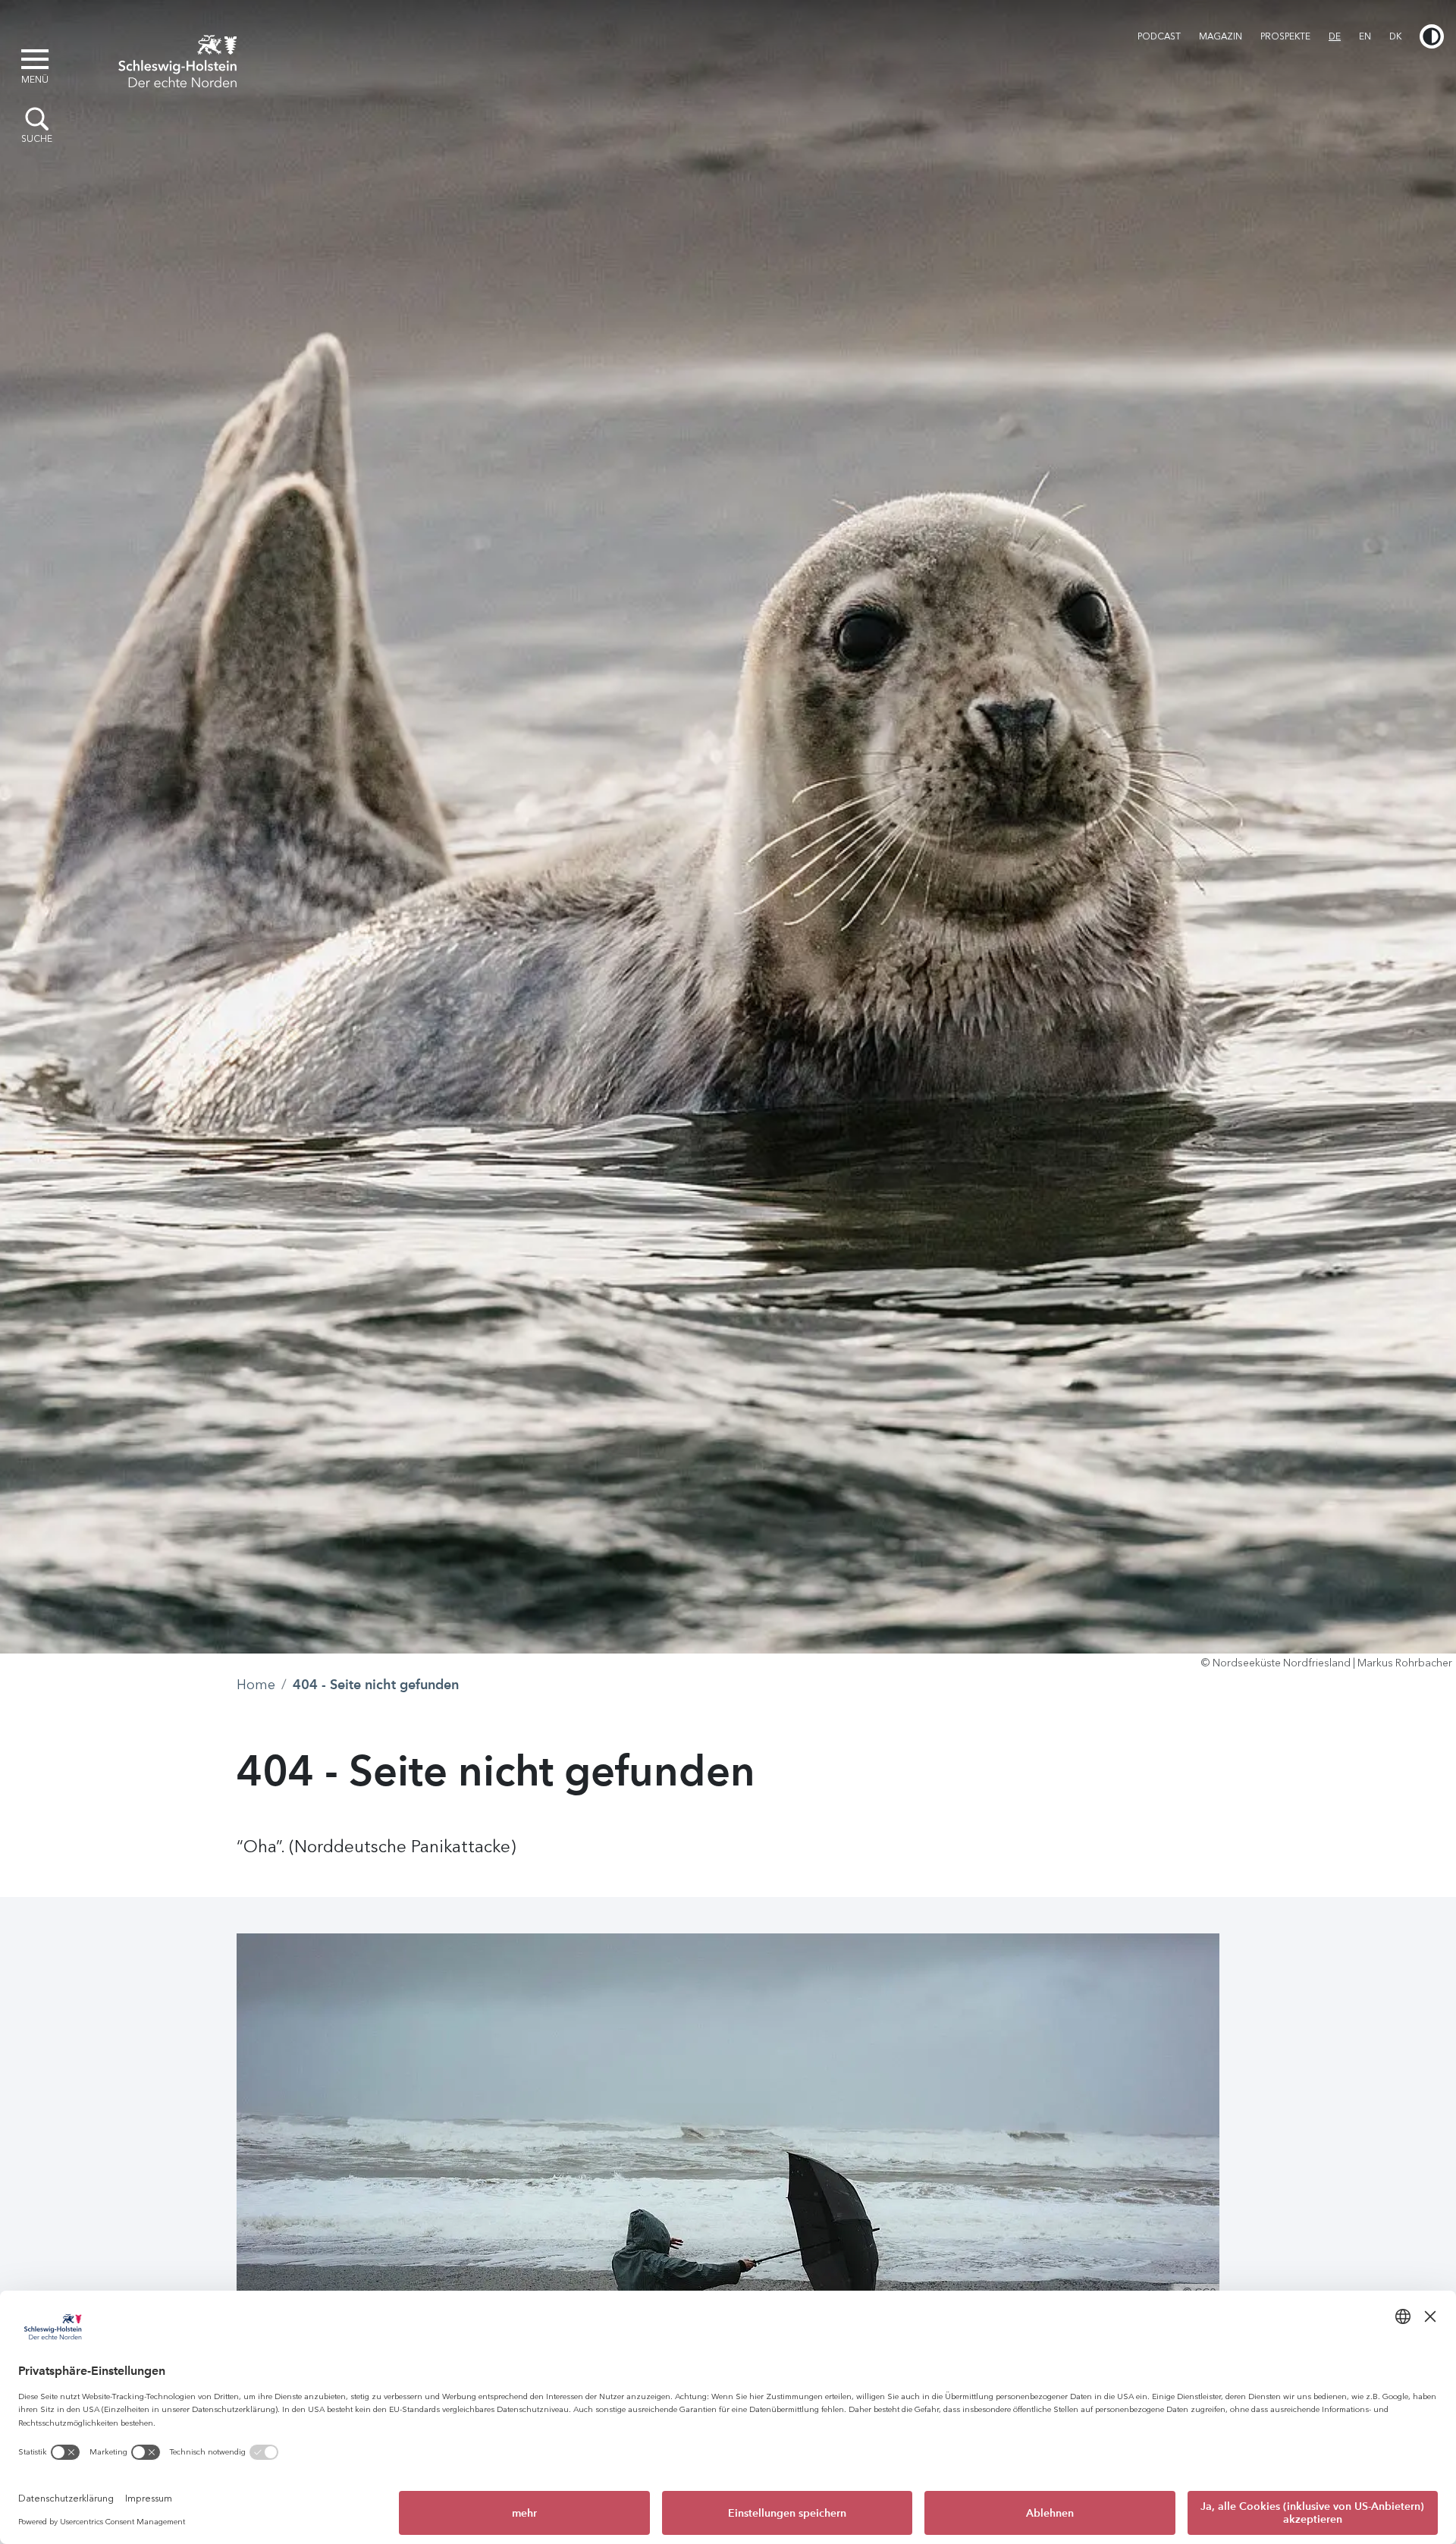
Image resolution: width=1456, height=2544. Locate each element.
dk (1395, 36)
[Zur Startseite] (177, 59)
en (1365, 36)
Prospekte (1285, 36)
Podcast (1159, 36)
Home (256, 1685)
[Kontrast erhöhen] (1432, 36)
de (1335, 36)
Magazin (1221, 36)
